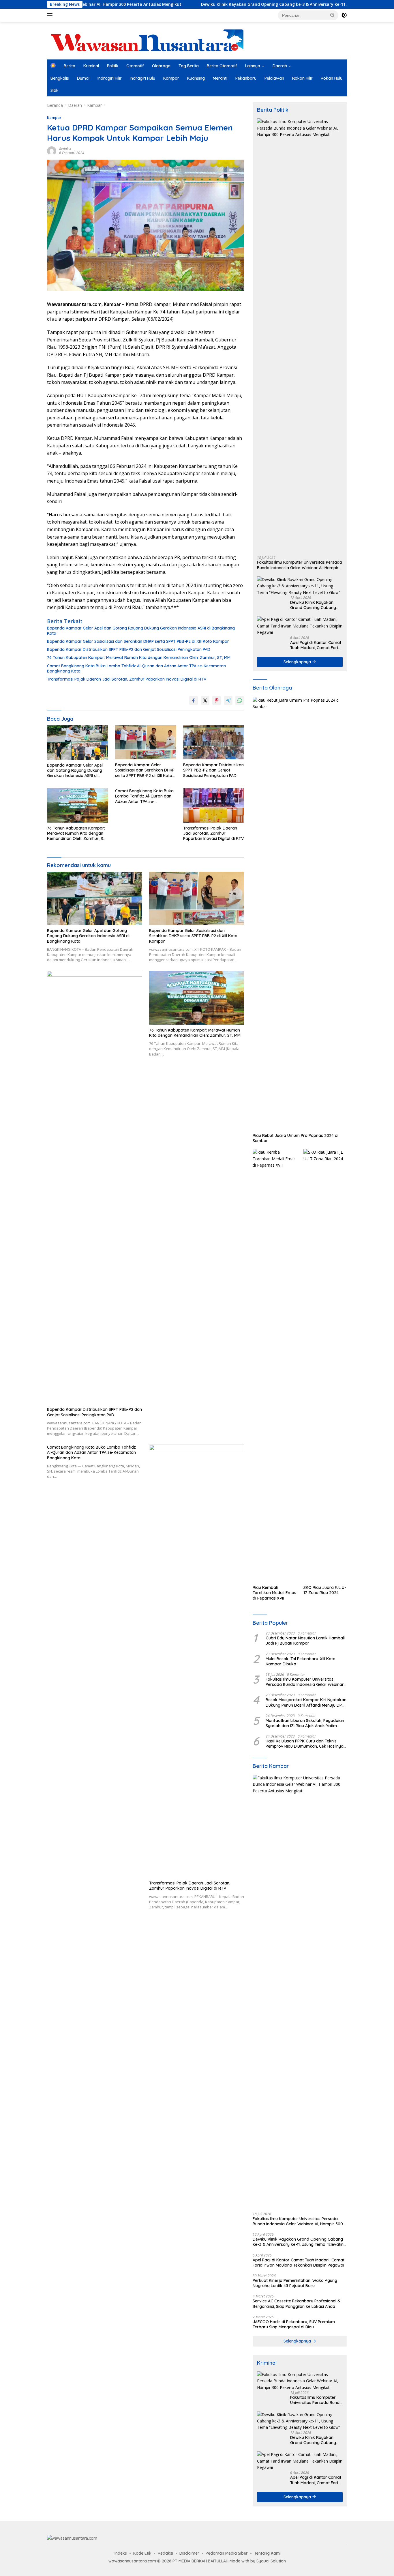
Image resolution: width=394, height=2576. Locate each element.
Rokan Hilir (302, 78)
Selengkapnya (298, 662)
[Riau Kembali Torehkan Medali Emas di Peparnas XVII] (274, 1365)
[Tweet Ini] (205, 700)
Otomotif (135, 66)
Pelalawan (274, 78)
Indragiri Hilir (110, 78)
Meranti (220, 78)
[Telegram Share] (228, 700)
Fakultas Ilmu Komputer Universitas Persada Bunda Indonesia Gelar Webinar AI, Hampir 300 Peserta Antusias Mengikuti (300, 565)
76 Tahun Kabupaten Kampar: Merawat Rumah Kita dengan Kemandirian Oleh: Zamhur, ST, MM (139, 657)
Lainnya (253, 66)
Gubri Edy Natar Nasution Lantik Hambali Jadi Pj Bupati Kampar (305, 1641)
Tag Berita (189, 66)
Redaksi (65, 149)
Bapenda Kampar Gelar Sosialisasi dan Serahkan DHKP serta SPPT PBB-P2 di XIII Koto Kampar (138, 641)
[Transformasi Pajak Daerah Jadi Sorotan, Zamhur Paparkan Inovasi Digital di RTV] (214, 805)
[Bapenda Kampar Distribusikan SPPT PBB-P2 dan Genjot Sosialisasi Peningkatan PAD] (214, 742)
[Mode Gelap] (344, 15)
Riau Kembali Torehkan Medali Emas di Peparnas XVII (274, 1593)
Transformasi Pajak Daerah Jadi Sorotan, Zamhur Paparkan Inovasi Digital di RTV (127, 679)
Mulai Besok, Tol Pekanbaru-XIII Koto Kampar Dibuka (301, 1661)
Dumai (83, 78)
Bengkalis (60, 78)
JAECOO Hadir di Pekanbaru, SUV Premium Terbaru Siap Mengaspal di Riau (294, 2324)
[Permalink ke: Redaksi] (52, 150)
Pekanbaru (246, 78)
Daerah (280, 66)
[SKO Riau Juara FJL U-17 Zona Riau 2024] (325, 1365)
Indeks (121, 2553)
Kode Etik (142, 2553)
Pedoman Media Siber (227, 2553)
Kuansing (196, 78)
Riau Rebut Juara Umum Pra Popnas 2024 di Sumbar (295, 1138)
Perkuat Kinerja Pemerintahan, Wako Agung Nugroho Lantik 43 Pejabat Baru (295, 2283)
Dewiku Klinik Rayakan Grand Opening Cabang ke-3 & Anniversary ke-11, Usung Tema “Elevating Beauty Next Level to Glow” (253, 4)
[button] (333, 15)
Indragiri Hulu (142, 78)
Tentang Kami (267, 2553)
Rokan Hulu (332, 78)
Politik (113, 66)
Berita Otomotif (222, 66)
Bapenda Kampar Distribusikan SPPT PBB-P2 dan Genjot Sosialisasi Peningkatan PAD (129, 649)
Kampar (171, 78)
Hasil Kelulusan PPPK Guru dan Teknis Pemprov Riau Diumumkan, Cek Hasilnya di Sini (305, 1744)
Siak (55, 90)
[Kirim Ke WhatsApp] (240, 700)
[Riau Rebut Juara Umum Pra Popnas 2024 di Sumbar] (300, 914)
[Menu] (51, 15)
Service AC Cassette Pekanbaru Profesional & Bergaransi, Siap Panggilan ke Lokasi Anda (297, 2304)
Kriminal (91, 66)
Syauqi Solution (271, 2561)
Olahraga (161, 66)
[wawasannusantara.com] (148, 40)
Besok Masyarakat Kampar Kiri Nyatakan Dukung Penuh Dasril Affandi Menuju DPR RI (306, 1702)
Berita (70, 66)
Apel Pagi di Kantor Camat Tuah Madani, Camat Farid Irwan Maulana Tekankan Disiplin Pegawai (316, 645)
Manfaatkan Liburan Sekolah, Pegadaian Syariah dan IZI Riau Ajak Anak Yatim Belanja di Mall (305, 1723)
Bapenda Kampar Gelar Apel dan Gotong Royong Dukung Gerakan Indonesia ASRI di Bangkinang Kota (141, 631)
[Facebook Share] (194, 700)
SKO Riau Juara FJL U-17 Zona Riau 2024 (325, 1590)
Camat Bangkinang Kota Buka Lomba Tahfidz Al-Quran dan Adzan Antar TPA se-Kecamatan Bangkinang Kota (136, 668)
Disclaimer (189, 2553)
